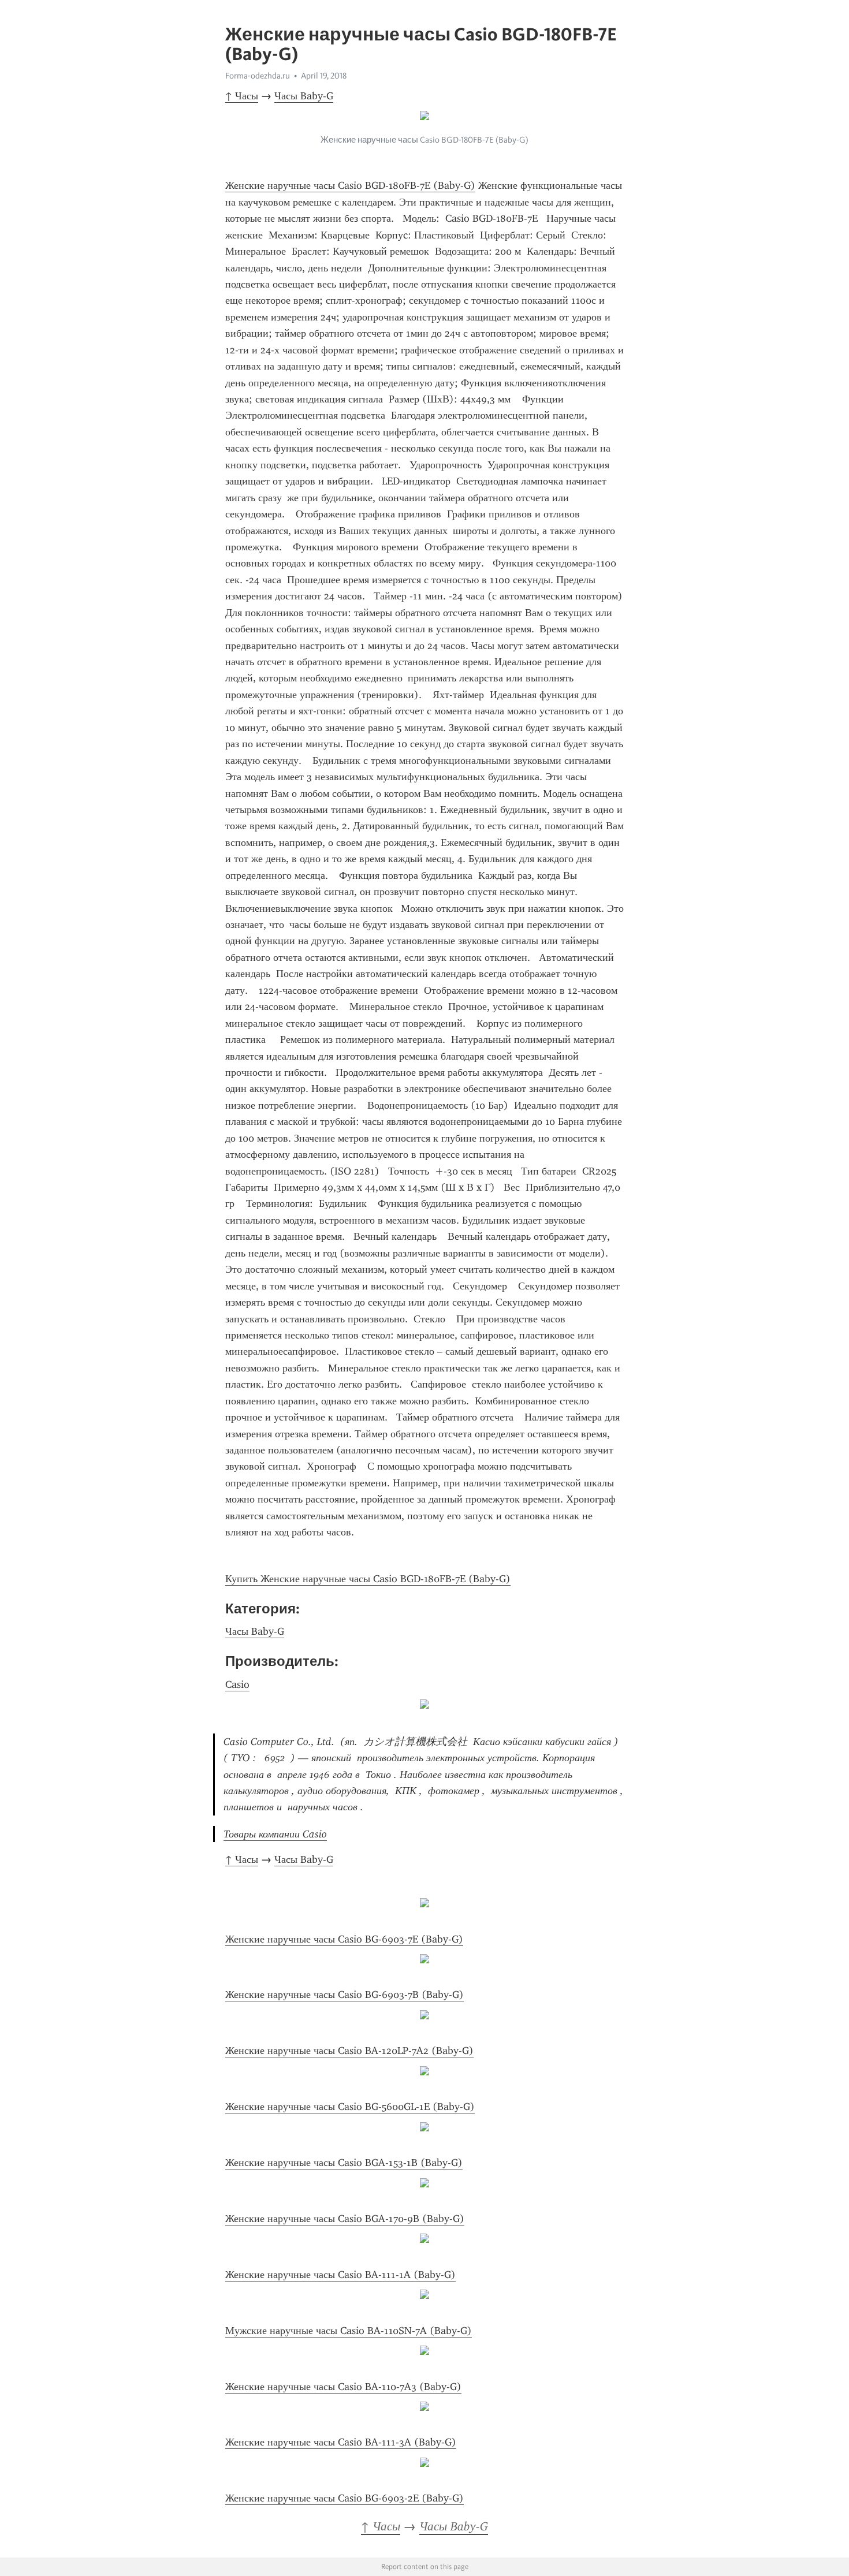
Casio (237, 1684)
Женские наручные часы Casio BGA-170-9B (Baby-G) (345, 2219)
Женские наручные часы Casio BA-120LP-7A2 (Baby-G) (349, 2051)
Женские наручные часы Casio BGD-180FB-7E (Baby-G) (350, 185)
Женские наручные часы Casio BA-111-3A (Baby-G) (341, 2442)
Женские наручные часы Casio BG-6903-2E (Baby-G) (345, 2498)
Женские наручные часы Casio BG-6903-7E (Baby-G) (344, 1939)
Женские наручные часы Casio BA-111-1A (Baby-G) (340, 2275)
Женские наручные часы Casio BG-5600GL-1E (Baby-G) (350, 2107)
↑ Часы (242, 96)
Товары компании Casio (275, 1834)
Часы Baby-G (304, 96)
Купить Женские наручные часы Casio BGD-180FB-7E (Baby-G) (368, 1579)
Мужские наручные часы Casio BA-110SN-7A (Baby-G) (349, 2331)
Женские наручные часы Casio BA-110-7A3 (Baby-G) (343, 2387)
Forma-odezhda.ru (258, 76)
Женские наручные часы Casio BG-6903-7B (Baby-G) (345, 1995)
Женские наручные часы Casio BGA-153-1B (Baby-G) (344, 2163)
